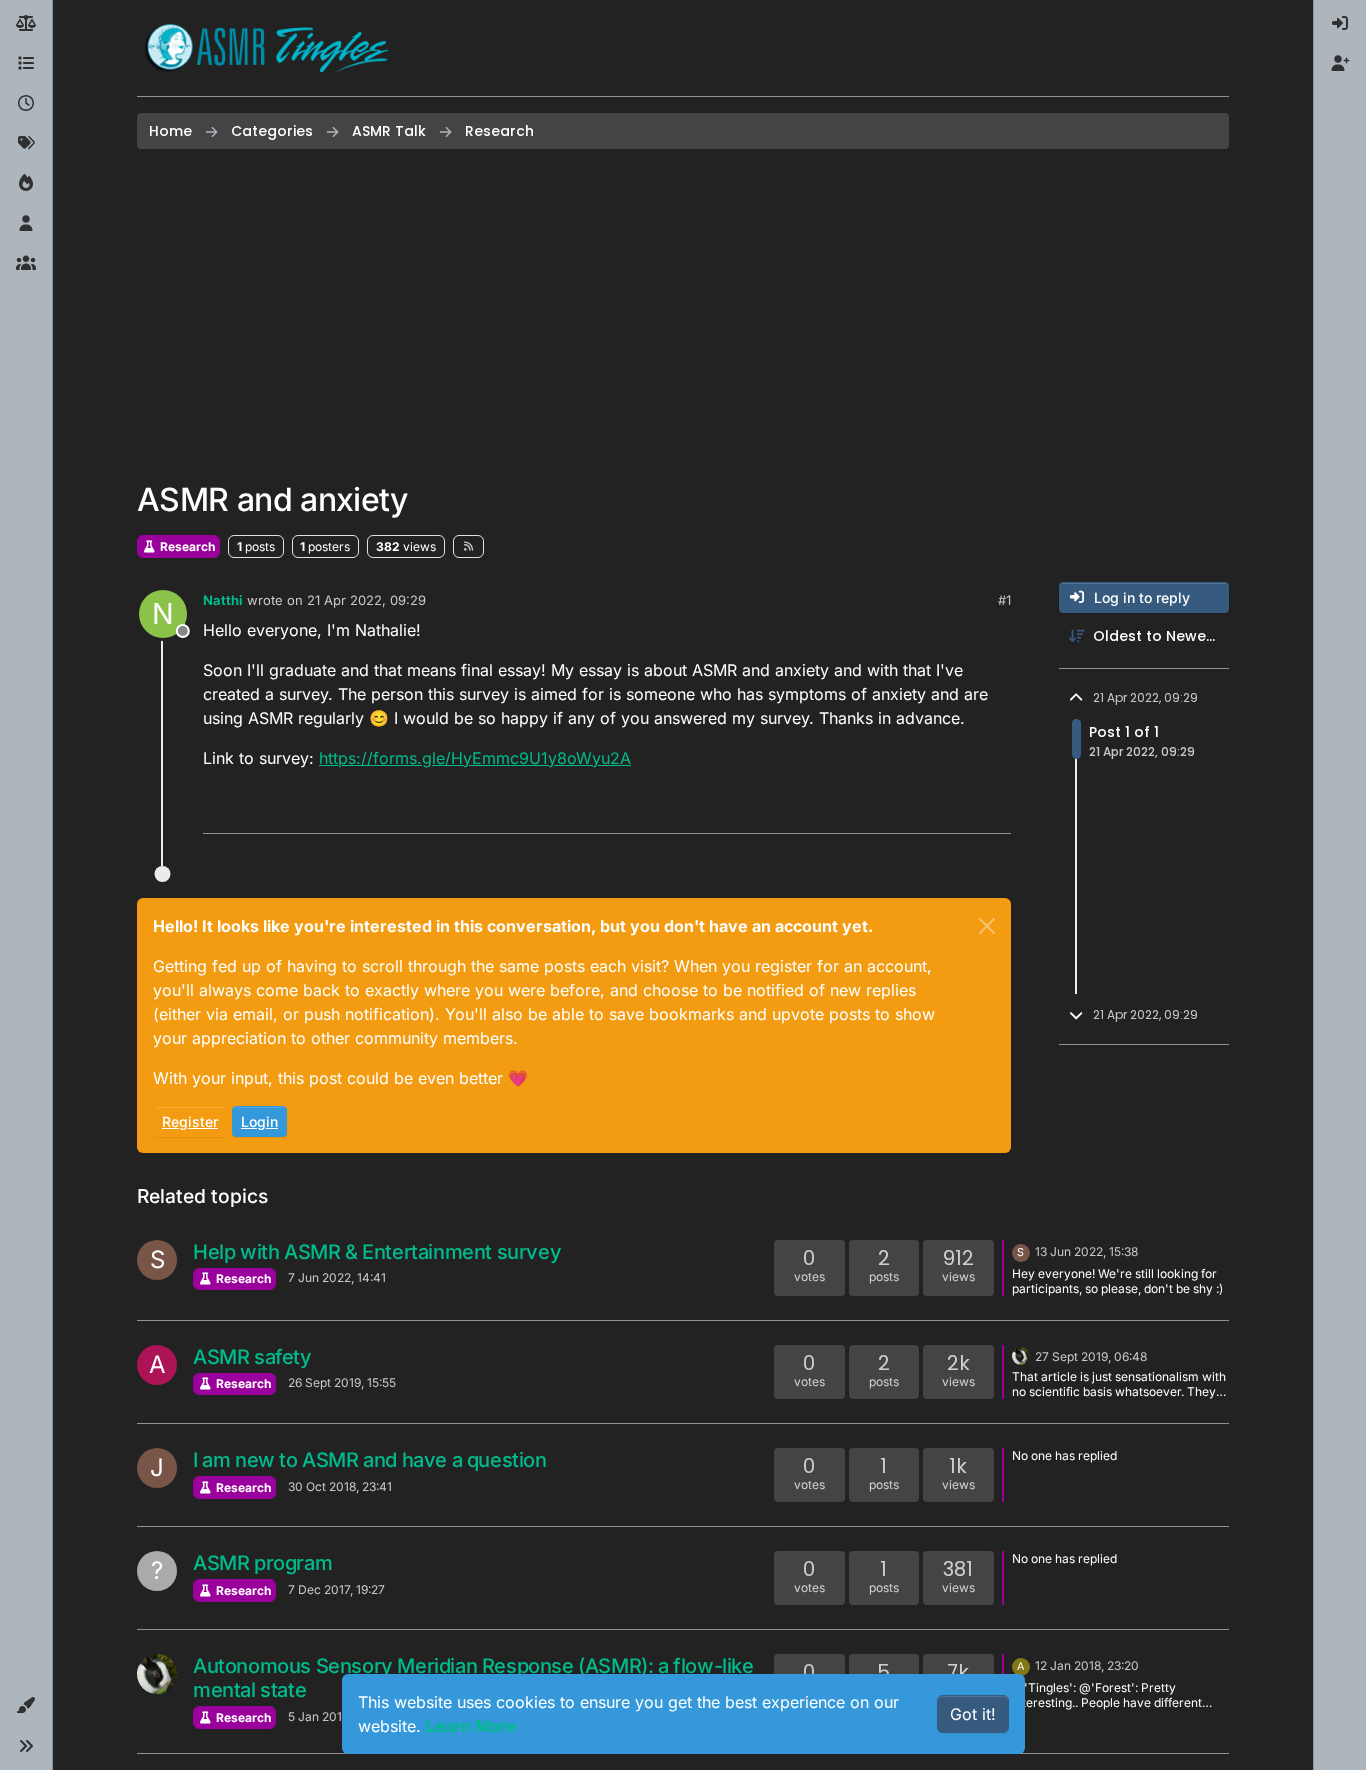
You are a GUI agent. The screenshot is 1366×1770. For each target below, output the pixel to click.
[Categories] (26, 64)
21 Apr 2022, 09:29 (366, 600)
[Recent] (26, 104)
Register (190, 1121)
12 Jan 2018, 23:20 (1087, 1665)
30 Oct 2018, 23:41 (340, 1486)
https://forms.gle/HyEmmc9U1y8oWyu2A (475, 758)
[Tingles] (1021, 1355)
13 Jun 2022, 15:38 (1086, 1251)
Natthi (223, 600)
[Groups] (26, 264)
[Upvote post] (919, 809)
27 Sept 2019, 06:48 (1091, 1356)
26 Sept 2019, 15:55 (342, 1382)
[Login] (1340, 24)
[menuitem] (1340, 24)
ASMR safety (252, 1357)
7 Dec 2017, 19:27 (336, 1589)
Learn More (471, 1726)
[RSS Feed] (468, 546)
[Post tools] (994, 809)
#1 (1004, 600)
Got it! (973, 1714)
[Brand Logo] (267, 48)
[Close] (987, 926)
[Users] (26, 224)
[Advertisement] (683, 315)
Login (259, 1121)
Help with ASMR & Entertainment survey (377, 1252)
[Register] (1340, 64)
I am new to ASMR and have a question (370, 1460)
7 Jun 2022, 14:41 (337, 1277)
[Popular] (26, 184)
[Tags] (26, 144)
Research (186, 546)
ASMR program (262, 1563)
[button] (26, 1706)
